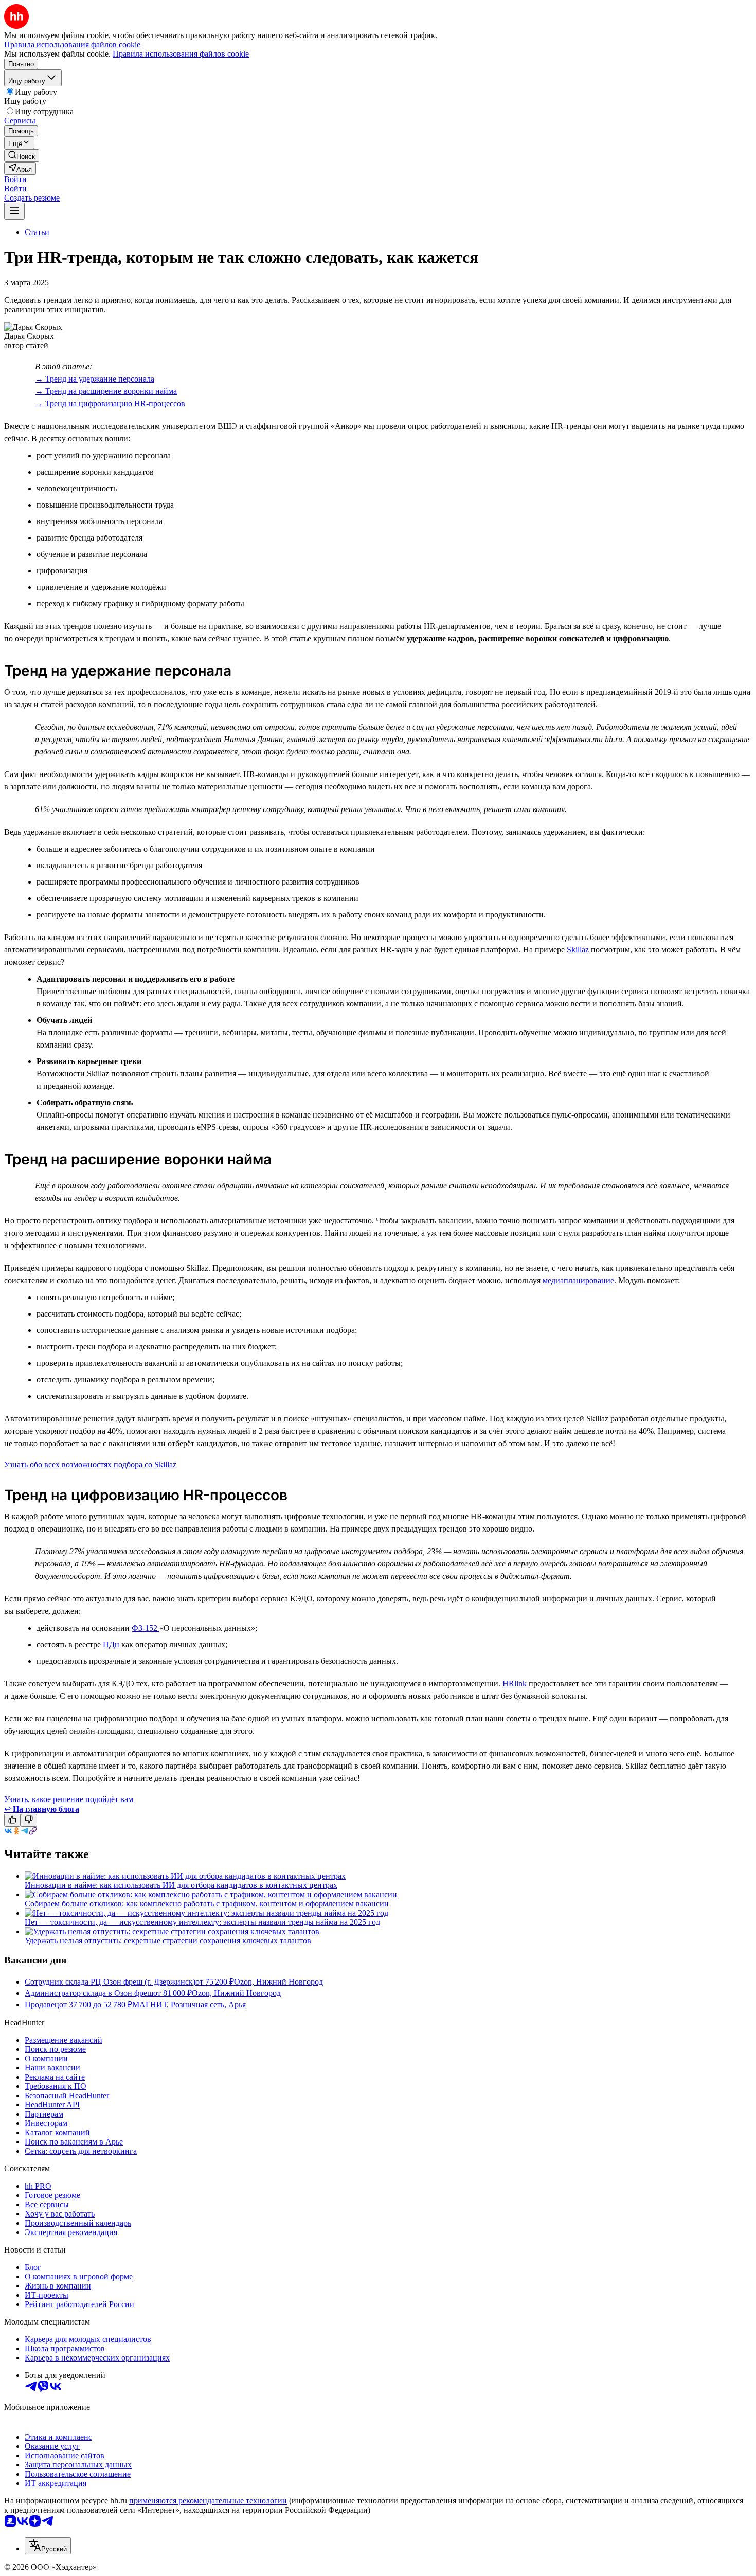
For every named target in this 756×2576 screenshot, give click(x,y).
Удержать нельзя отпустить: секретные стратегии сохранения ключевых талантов (168, 1941)
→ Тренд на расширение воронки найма (106, 391)
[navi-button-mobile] (14, 211)
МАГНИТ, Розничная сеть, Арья (189, 2004)
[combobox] (48, 2546)
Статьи (37, 232)
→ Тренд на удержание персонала (95, 379)
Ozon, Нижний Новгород (278, 1982)
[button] (15, 179)
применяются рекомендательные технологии (208, 2501)
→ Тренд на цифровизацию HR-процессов (110, 403)
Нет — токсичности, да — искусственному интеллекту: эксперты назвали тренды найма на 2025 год (202, 1922)
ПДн (111, 1644)
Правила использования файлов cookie (181, 54)
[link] (22, 156)
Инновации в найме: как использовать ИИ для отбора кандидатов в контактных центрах (181, 1885)
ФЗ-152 (146, 1628)
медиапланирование (578, 1280)
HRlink (516, 1683)
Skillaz (578, 950)
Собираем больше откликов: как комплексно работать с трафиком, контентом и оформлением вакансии (207, 1904)
